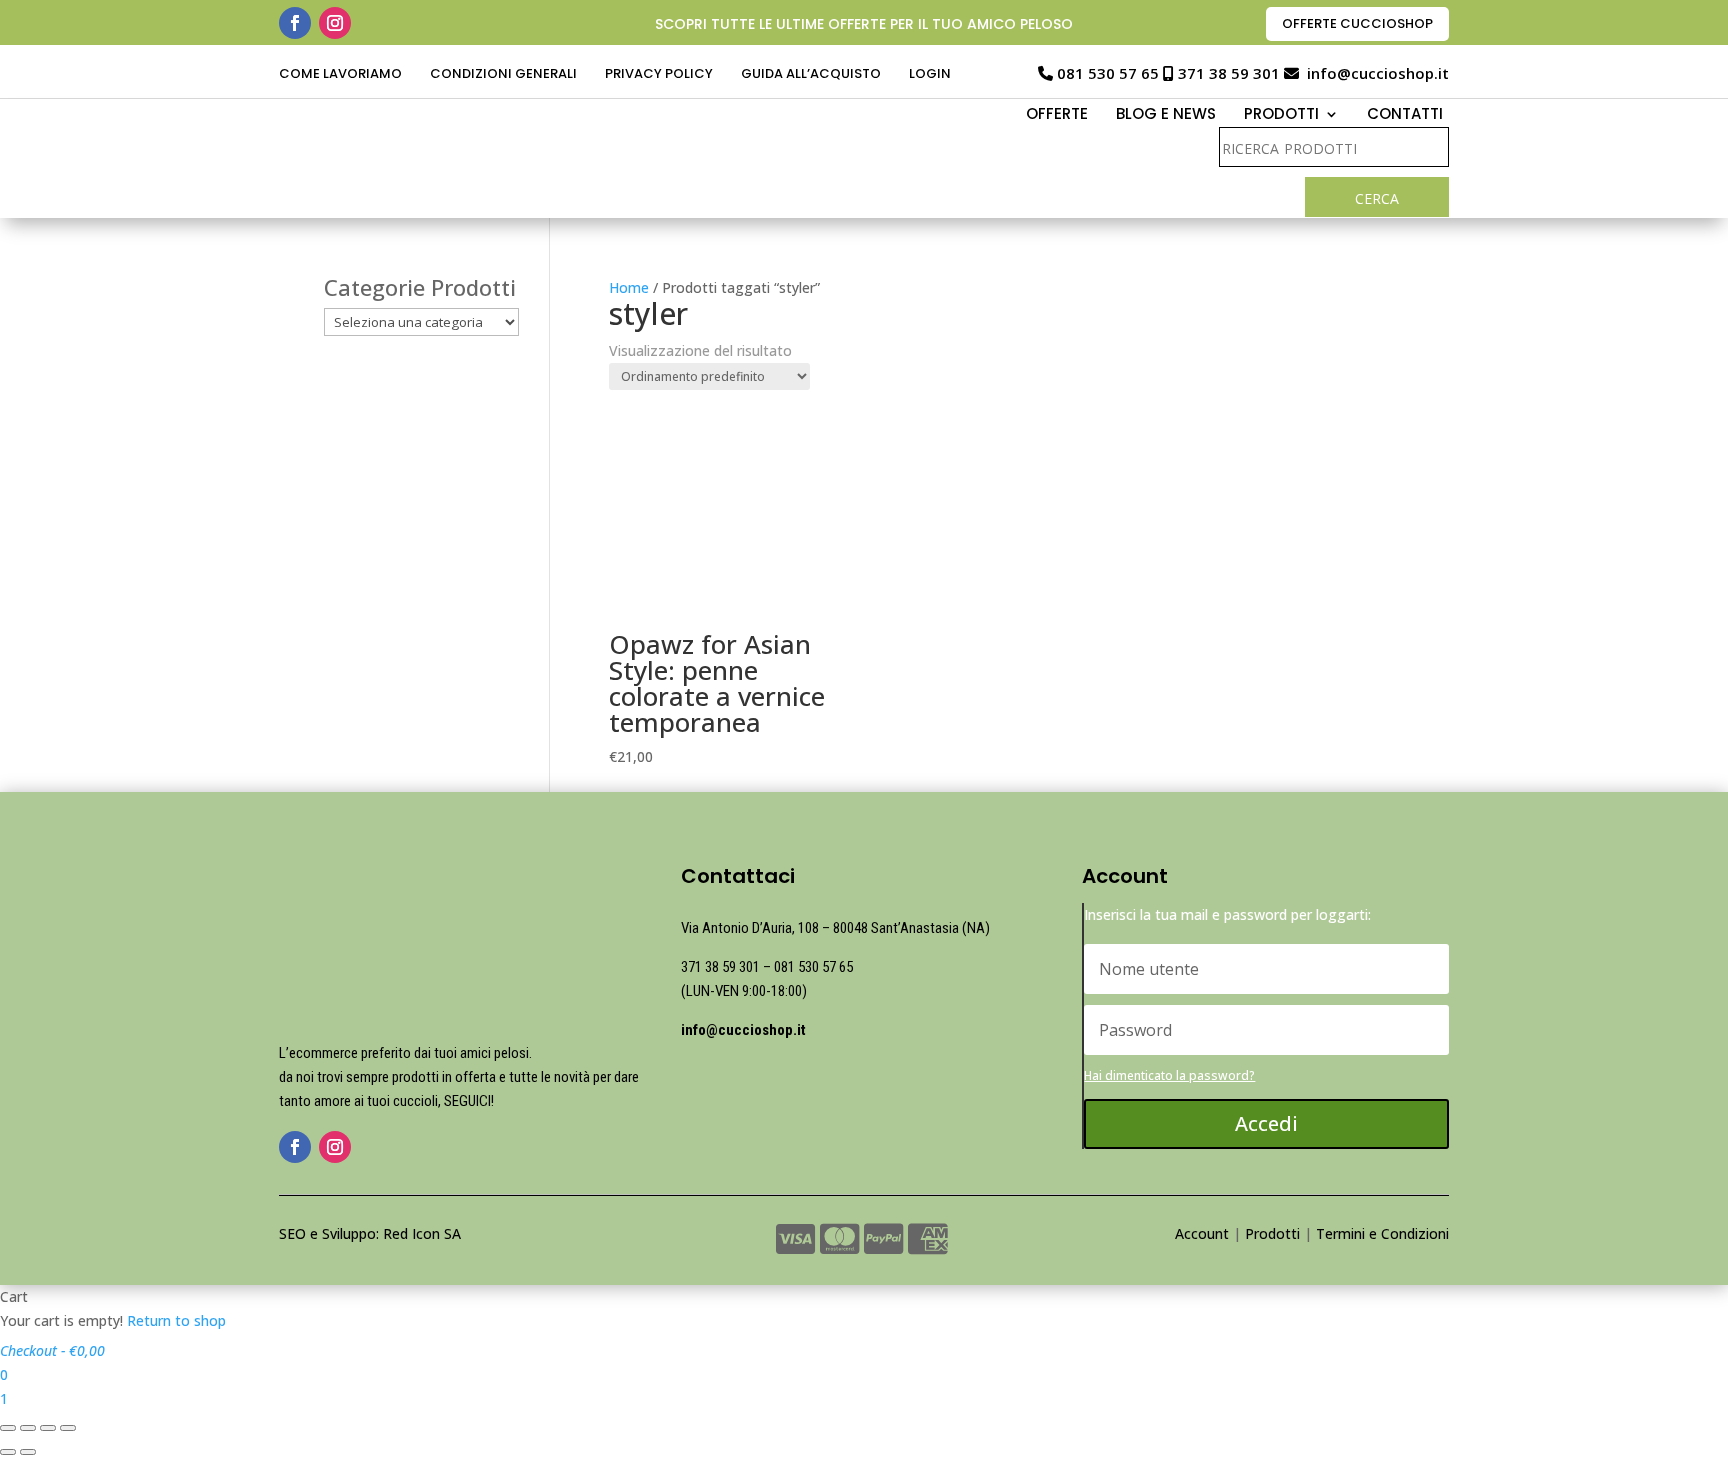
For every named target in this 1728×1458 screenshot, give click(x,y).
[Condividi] (28, 1428)
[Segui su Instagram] (335, 23)
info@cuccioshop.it (1378, 73)
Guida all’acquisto (811, 75)
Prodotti (1272, 1233)
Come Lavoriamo (340, 75)
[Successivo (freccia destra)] (28, 1452)
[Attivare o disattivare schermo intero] (48, 1428)
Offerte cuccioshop (1357, 23)
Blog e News (1166, 115)
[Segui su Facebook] (295, 23)
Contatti (1405, 115)
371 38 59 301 (1229, 73)
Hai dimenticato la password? (1169, 1075)
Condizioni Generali (503, 75)
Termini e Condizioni (1382, 1233)
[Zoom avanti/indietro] (68, 1428)
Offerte (1057, 115)
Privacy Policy (659, 75)
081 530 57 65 (1108, 73)
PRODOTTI (1281, 115)
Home (629, 287)
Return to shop (176, 1320)
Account (1202, 1233)
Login (930, 75)
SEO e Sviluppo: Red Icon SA (370, 1233)
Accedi (1266, 1123)
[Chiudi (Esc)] (8, 1428)
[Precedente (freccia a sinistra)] (8, 1452)
